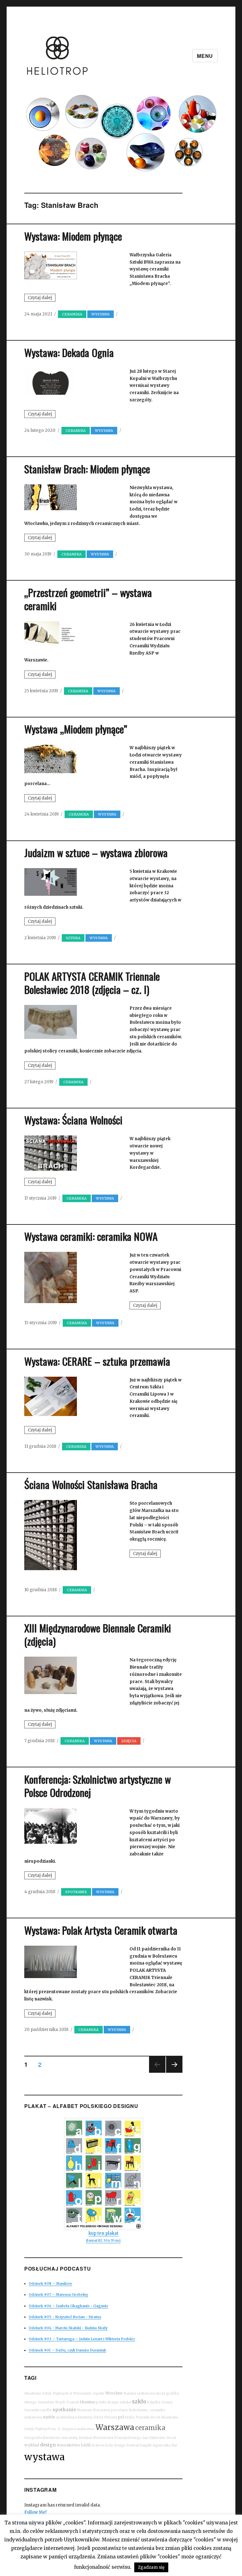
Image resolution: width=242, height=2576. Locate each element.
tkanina (87, 2402)
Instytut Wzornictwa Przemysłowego (110, 2438)
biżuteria (85, 2417)
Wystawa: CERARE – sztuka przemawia (97, 1361)
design (48, 2445)
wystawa (44, 2457)
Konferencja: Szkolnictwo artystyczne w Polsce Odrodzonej (98, 1786)
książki (146, 2445)
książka (154, 2402)
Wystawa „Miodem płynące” (76, 729)
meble (49, 2417)
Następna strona (174, 2072)
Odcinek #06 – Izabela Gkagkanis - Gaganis (68, 2306)
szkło (139, 2401)
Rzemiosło (52, 2438)
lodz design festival (122, 2445)
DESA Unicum (105, 2417)
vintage (31, 2402)
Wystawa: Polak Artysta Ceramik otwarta (101, 1930)
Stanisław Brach (52, 2402)
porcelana (119, 2410)
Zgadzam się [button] (151, 2567)
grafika (172, 2393)
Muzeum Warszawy (93, 2410)
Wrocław (114, 2393)
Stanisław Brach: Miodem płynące (87, 469)
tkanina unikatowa (139, 2393)
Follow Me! (35, 2512)
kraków (98, 2445)
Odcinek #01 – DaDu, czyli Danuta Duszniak (67, 2350)
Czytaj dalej (42, 298)
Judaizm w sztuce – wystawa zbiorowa (96, 853)
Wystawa (101, 314)
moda (160, 2393)
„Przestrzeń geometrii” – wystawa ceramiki (88, 599)
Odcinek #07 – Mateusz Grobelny (58, 2294)
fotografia (33, 2438)
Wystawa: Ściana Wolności (73, 1120)
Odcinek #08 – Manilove (50, 2283)
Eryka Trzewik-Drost (142, 2417)
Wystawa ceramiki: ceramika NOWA (91, 1236)
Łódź (86, 2445)
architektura (66, 2417)
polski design (107, 2402)
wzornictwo (68, 2445)
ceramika (150, 2428)
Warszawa (115, 2427)
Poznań (73, 2402)
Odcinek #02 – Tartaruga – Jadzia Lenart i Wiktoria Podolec (82, 2339)
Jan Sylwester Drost (159, 2438)
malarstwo (86, 2429)
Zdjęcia (129, 1741)
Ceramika (72, 314)
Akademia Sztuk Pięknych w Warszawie (58, 2393)
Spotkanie (76, 1892)
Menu (205, 56)
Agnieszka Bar (165, 2445)
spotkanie (64, 2410)
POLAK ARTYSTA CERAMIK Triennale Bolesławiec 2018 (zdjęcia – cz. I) (92, 983)
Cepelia (98, 2393)
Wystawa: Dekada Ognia (69, 352)
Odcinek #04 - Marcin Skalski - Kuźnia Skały (68, 2328)
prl (121, 2417)
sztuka (73, 938)
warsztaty (70, 2438)
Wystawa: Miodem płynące (73, 236)
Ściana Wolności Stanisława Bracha (91, 1484)
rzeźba (46, 2410)
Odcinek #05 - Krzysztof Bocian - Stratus (65, 2317)
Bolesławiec (139, 2410)
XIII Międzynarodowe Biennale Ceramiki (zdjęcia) (98, 1634)
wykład (32, 2445)
